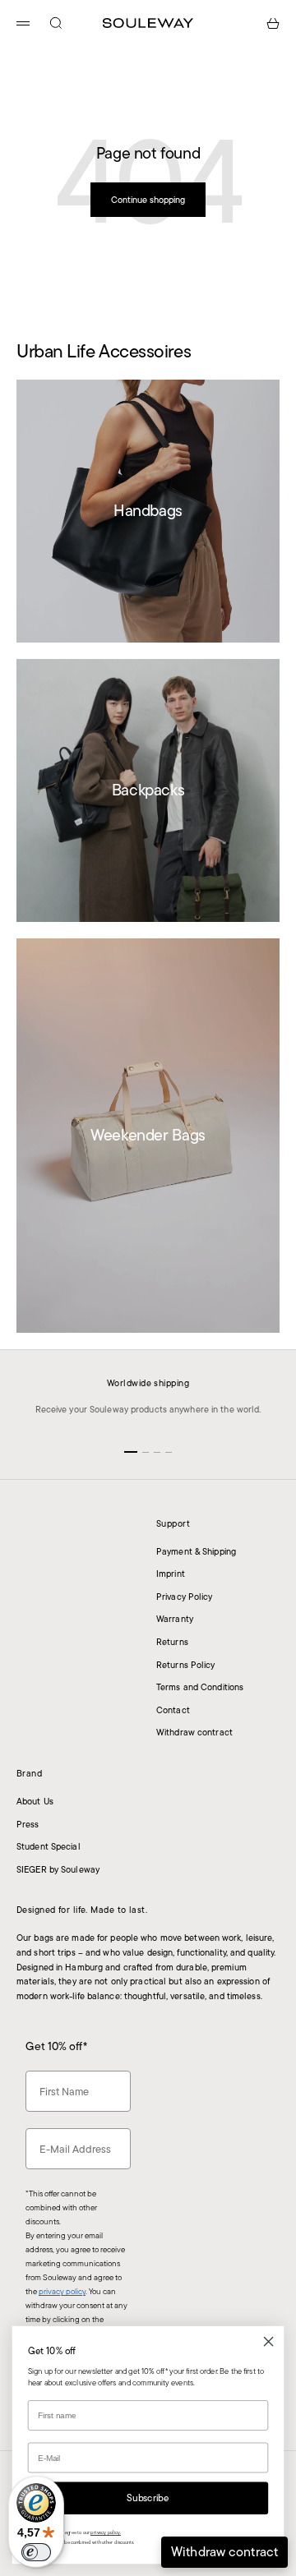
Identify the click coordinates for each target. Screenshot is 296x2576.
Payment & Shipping (196, 1551)
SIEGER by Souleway (58, 1869)
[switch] (36, 2552)
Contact (173, 1710)
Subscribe (148, 2498)
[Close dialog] (269, 2342)
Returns (172, 1642)
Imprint (171, 1574)
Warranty (175, 1619)
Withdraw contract (194, 1732)
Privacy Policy (185, 1597)
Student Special (49, 1846)
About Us (35, 1801)
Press (28, 1824)
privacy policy (62, 2291)
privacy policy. (106, 2532)
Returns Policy (186, 1665)
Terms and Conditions (200, 1687)
